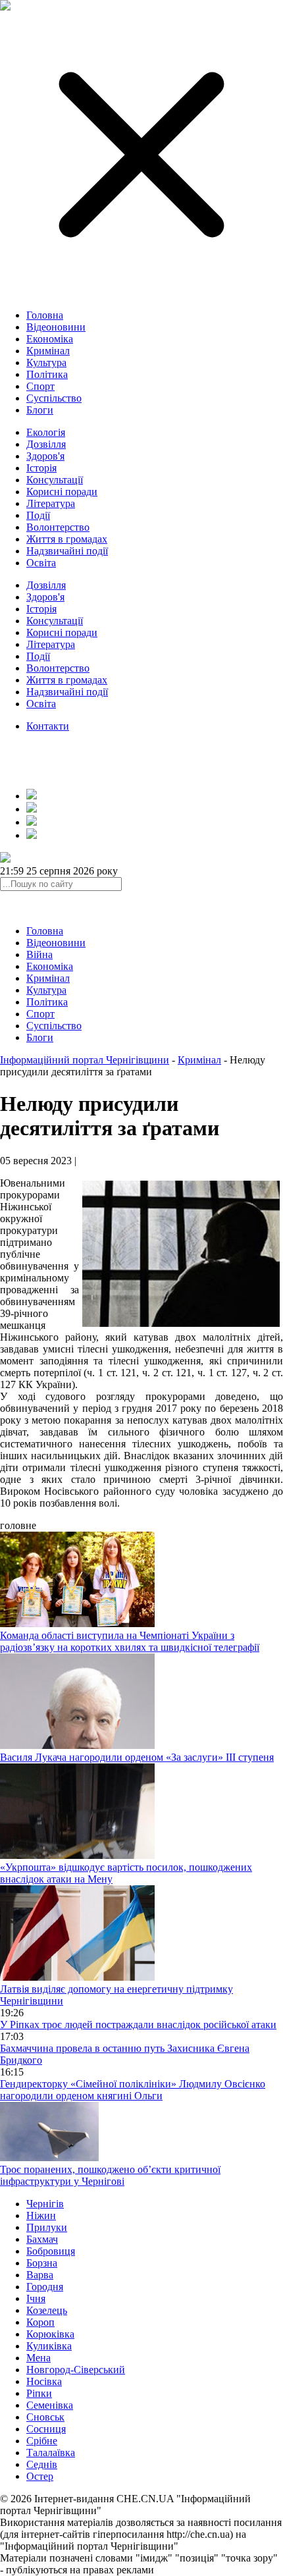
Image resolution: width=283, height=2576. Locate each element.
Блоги (40, 410)
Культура (46, 362)
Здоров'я (45, 456)
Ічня (36, 2298)
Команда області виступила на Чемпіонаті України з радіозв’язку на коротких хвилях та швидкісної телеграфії (130, 1641)
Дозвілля (46, 444)
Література (51, 503)
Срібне (42, 2441)
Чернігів (45, 2204)
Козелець (47, 2310)
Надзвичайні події (67, 551)
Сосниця (46, 2429)
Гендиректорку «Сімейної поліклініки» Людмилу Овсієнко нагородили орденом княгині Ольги (133, 2090)
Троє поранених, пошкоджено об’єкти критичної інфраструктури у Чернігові (110, 2175)
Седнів (42, 2464)
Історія (41, 468)
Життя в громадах (67, 539)
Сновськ (45, 2417)
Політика (47, 374)
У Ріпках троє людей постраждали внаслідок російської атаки (138, 2025)
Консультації (55, 480)
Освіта (41, 563)
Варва (40, 2275)
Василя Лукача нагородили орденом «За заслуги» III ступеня (137, 1757)
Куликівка (49, 2346)
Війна (39, 954)
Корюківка (50, 2334)
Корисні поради (62, 492)
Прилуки (47, 2227)
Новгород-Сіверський (76, 2370)
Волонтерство (58, 527)
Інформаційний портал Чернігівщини (85, 1060)
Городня (45, 2287)
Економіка (50, 339)
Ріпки (39, 2393)
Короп (40, 2322)
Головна (45, 315)
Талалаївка (51, 2453)
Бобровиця (51, 2251)
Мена (39, 2358)
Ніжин (41, 2215)
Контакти (48, 726)
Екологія (46, 432)
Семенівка (50, 2405)
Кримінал (48, 351)
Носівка (44, 2381)
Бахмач (42, 2239)
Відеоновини (56, 327)
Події (38, 515)
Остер (40, 2476)
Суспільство (54, 398)
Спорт (40, 386)
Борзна (42, 2263)
